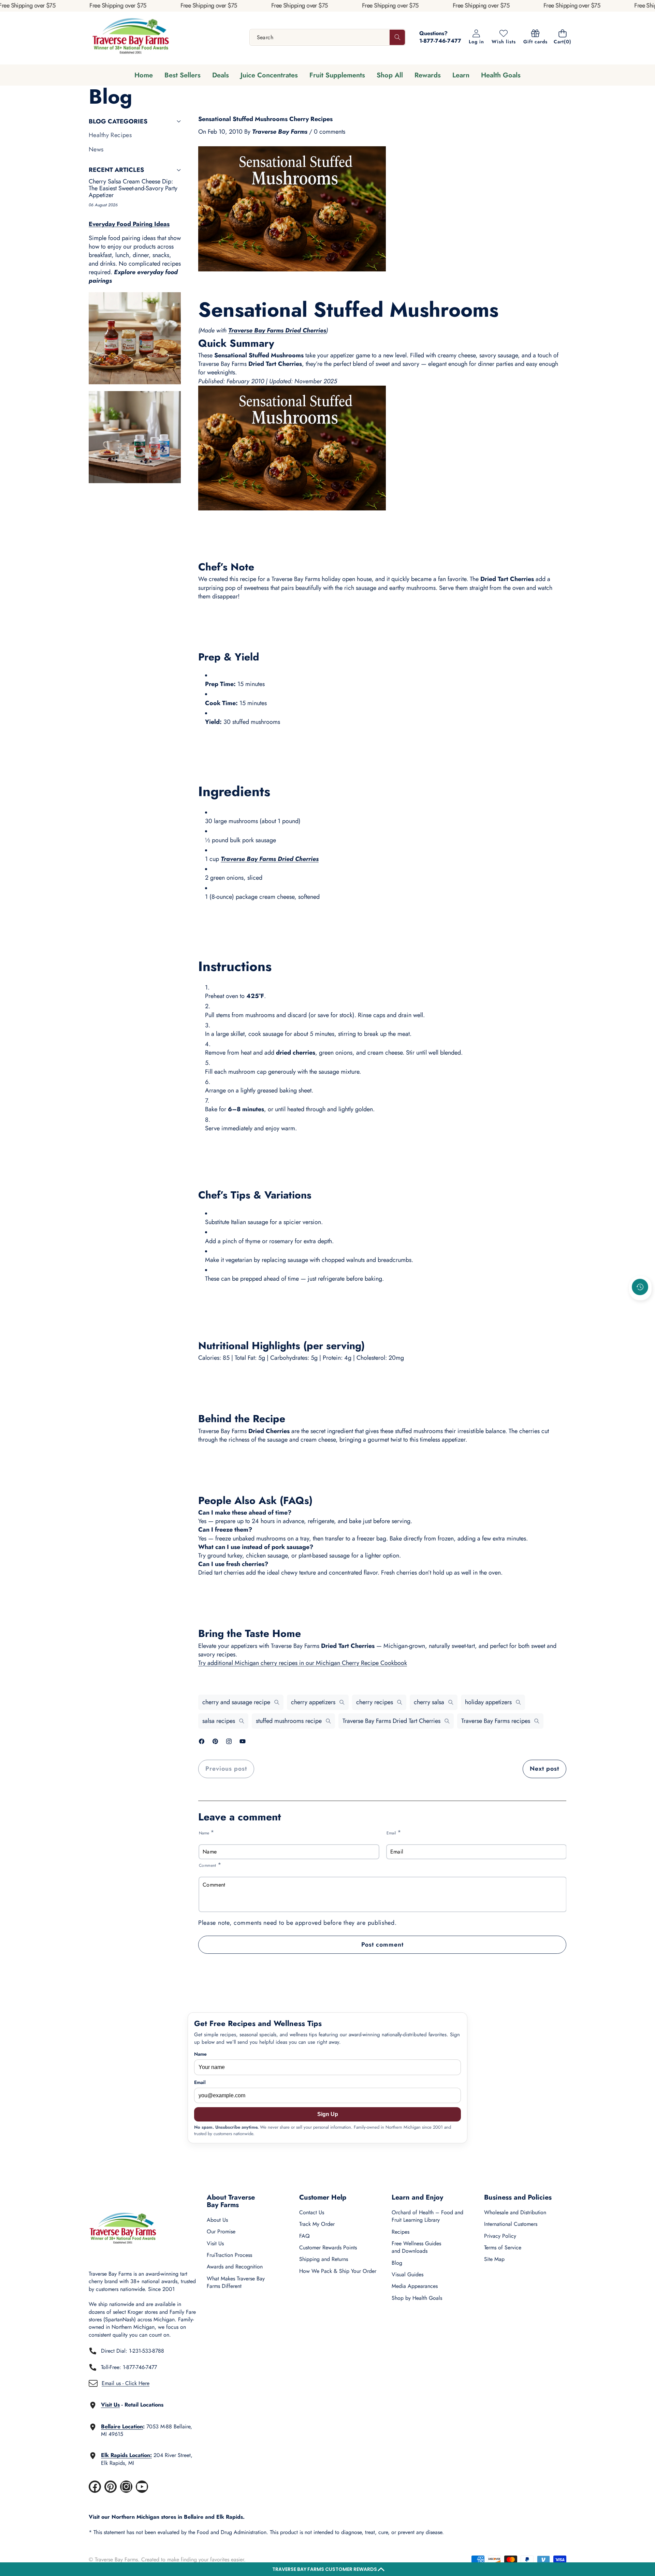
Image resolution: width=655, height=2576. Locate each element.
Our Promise (221, 2231)
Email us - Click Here (126, 2383)
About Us (217, 2220)
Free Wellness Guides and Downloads (416, 2247)
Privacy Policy (500, 2236)
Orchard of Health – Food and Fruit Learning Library (427, 2216)
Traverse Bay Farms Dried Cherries (277, 330)
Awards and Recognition (235, 2267)
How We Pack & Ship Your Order (338, 2271)
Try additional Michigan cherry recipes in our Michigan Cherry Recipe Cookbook (303, 1663)
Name (207, 1833)
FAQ (304, 2236)
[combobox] (328, 37)
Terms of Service (503, 2247)
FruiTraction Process (229, 2255)
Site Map (494, 2259)
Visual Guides (407, 2274)
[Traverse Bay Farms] (131, 37)
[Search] (397, 37)
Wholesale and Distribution (515, 2212)
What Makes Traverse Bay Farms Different (236, 2282)
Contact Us (312, 2212)
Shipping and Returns (324, 2259)
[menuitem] (135, 135)
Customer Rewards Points (328, 2247)
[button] (327, 2569)
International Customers (511, 2224)
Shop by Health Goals (417, 2298)
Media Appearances (415, 2286)
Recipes (401, 2232)
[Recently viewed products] (640, 1287)
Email (394, 1833)
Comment (210, 1865)
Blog (397, 2263)
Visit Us (215, 2243)
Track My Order (317, 2224)
